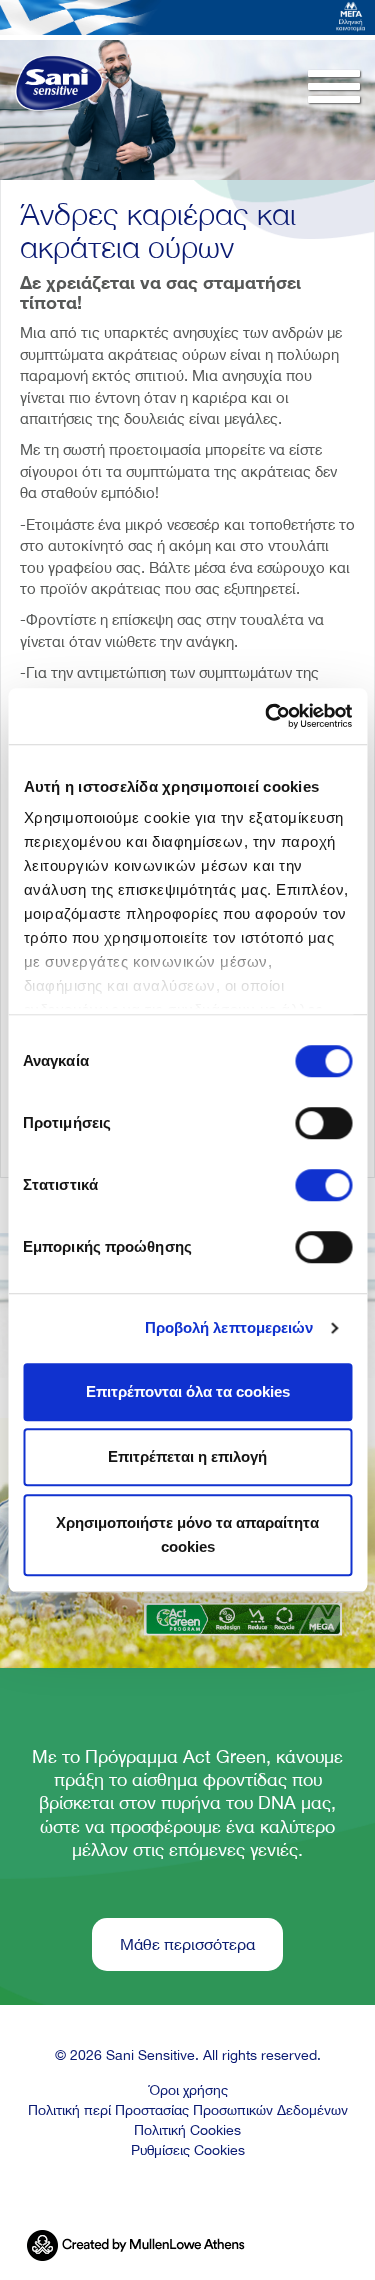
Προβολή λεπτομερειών (229, 1327)
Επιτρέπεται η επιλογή (187, 1456)
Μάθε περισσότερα (187, 1944)
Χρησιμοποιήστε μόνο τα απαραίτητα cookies (187, 1534)
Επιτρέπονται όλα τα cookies (188, 1391)
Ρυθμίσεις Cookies (188, 2150)
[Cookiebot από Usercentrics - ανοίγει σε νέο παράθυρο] (267, 716)
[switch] (323, 1123)
